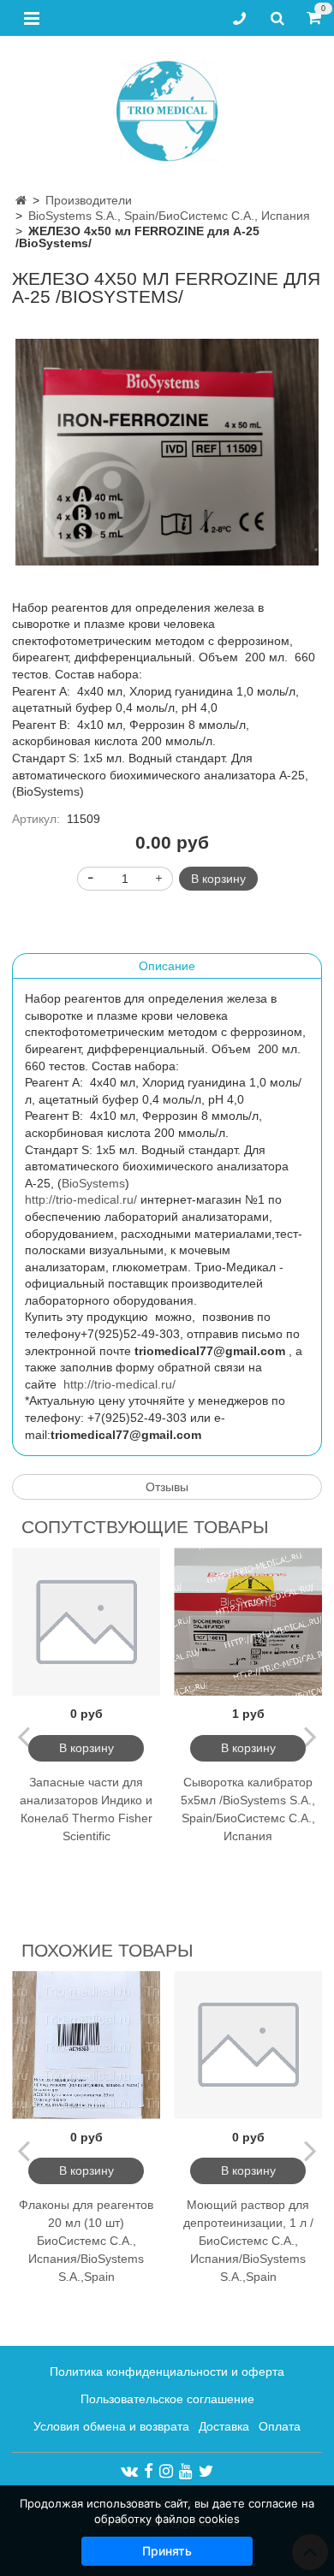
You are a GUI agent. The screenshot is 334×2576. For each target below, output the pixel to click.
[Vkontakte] (129, 2471)
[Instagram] (166, 2471)
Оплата (280, 2426)
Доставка (224, 2426)
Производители (89, 200)
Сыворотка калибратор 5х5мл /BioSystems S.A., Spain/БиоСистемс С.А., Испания (248, 1809)
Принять (167, 2551)
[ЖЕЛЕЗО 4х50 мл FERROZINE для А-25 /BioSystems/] (167, 453)
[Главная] (21, 200)
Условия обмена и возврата (111, 2426)
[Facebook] (149, 2471)
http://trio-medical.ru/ (81, 1199)
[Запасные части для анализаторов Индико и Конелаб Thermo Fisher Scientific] (86, 1622)
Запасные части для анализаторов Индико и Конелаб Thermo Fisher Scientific (86, 1809)
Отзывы (167, 1487)
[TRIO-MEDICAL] (167, 107)
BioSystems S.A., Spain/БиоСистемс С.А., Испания (169, 216)
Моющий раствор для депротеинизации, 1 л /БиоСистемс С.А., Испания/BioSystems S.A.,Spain (248, 2241)
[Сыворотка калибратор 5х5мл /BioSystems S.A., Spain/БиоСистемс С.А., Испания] (248, 1622)
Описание (167, 966)
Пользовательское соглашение (167, 2399)
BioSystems (93, 1183)
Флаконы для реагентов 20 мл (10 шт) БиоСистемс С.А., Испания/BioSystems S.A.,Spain (86, 2241)
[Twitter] (206, 2471)
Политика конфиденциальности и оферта (167, 2372)
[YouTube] (186, 2471)
